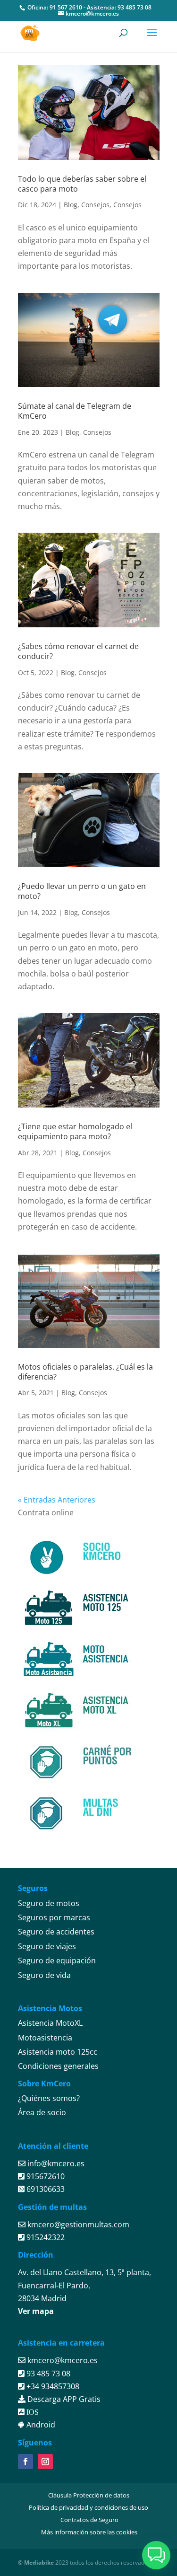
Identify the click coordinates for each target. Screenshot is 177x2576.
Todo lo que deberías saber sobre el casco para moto (82, 184)
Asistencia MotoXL (50, 2023)
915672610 (45, 2176)
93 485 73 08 (135, 7)
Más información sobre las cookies (89, 2532)
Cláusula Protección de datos (89, 2495)
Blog (71, 205)
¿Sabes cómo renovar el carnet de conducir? (78, 651)
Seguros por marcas (54, 1917)
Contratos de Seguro (89, 2520)
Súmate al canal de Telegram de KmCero (75, 411)
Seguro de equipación (57, 1961)
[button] (156, 2555)
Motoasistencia (45, 2038)
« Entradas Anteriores (57, 1500)
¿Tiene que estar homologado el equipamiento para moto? (75, 1131)
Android (40, 2425)
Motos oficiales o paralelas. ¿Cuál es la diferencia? (85, 1372)
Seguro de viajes (47, 1946)
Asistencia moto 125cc (58, 2052)
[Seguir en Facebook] (25, 2462)
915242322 (45, 2237)
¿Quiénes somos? (49, 2098)
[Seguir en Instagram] (45, 2462)
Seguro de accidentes (56, 1932)
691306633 (45, 2189)
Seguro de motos (49, 1903)
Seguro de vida (44, 1975)
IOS (32, 2412)
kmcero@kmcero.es (63, 2360)
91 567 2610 (66, 7)
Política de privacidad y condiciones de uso (88, 2507)
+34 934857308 (52, 2386)
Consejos (95, 205)
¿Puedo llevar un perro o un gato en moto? (82, 891)
